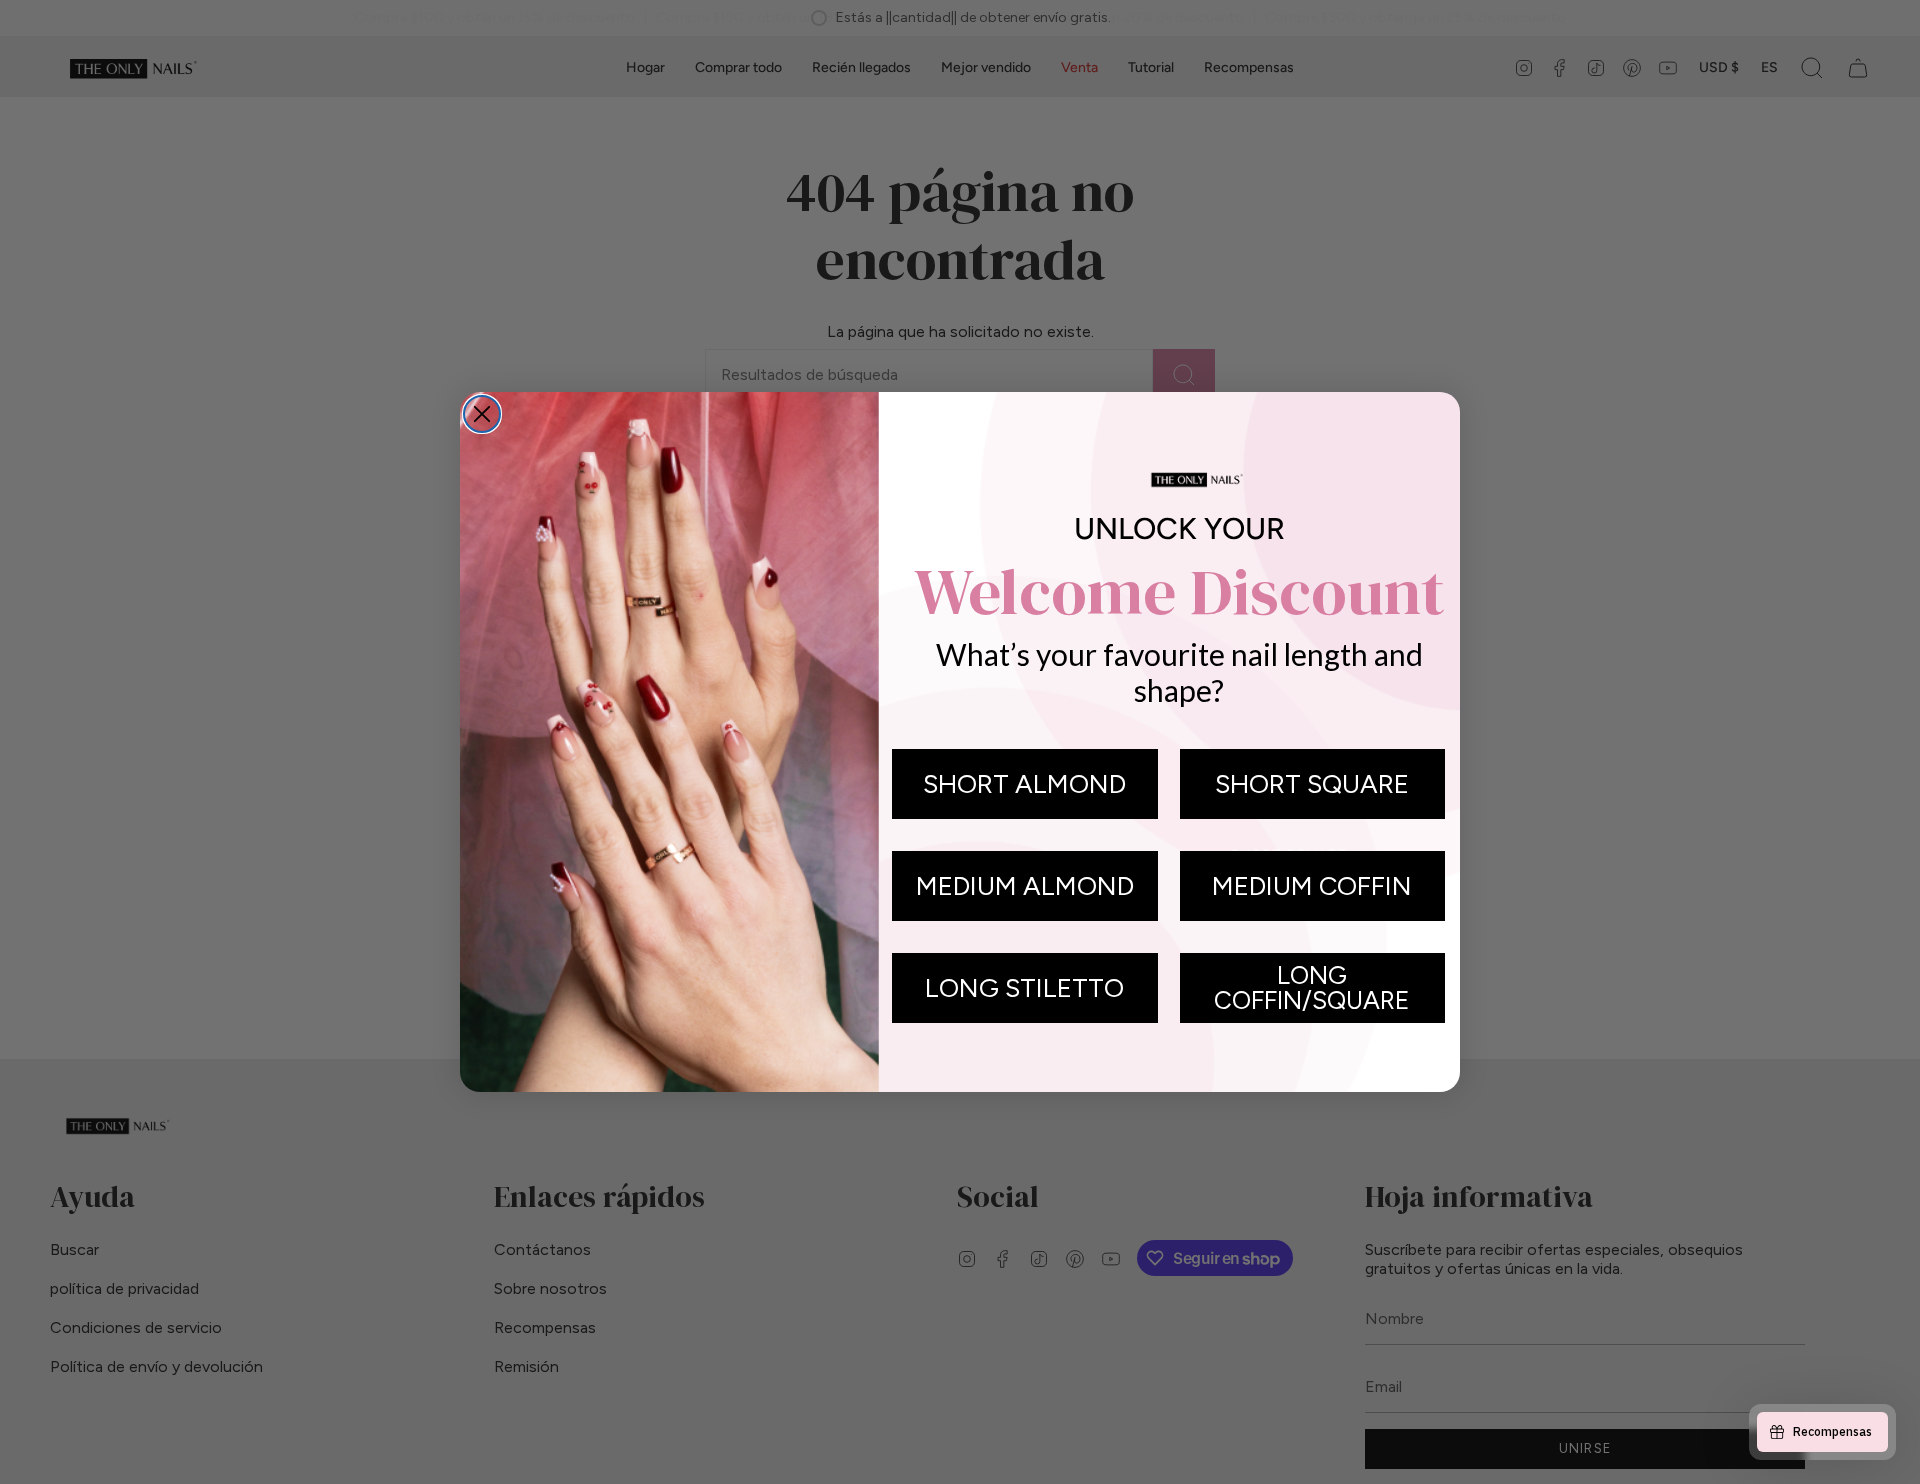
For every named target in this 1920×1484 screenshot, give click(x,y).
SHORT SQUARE (1312, 784)
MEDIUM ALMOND (1025, 886)
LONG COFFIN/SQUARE (1312, 987)
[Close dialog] (482, 414)
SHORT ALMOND (1024, 784)
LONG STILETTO (1024, 988)
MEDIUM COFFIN (1312, 886)
